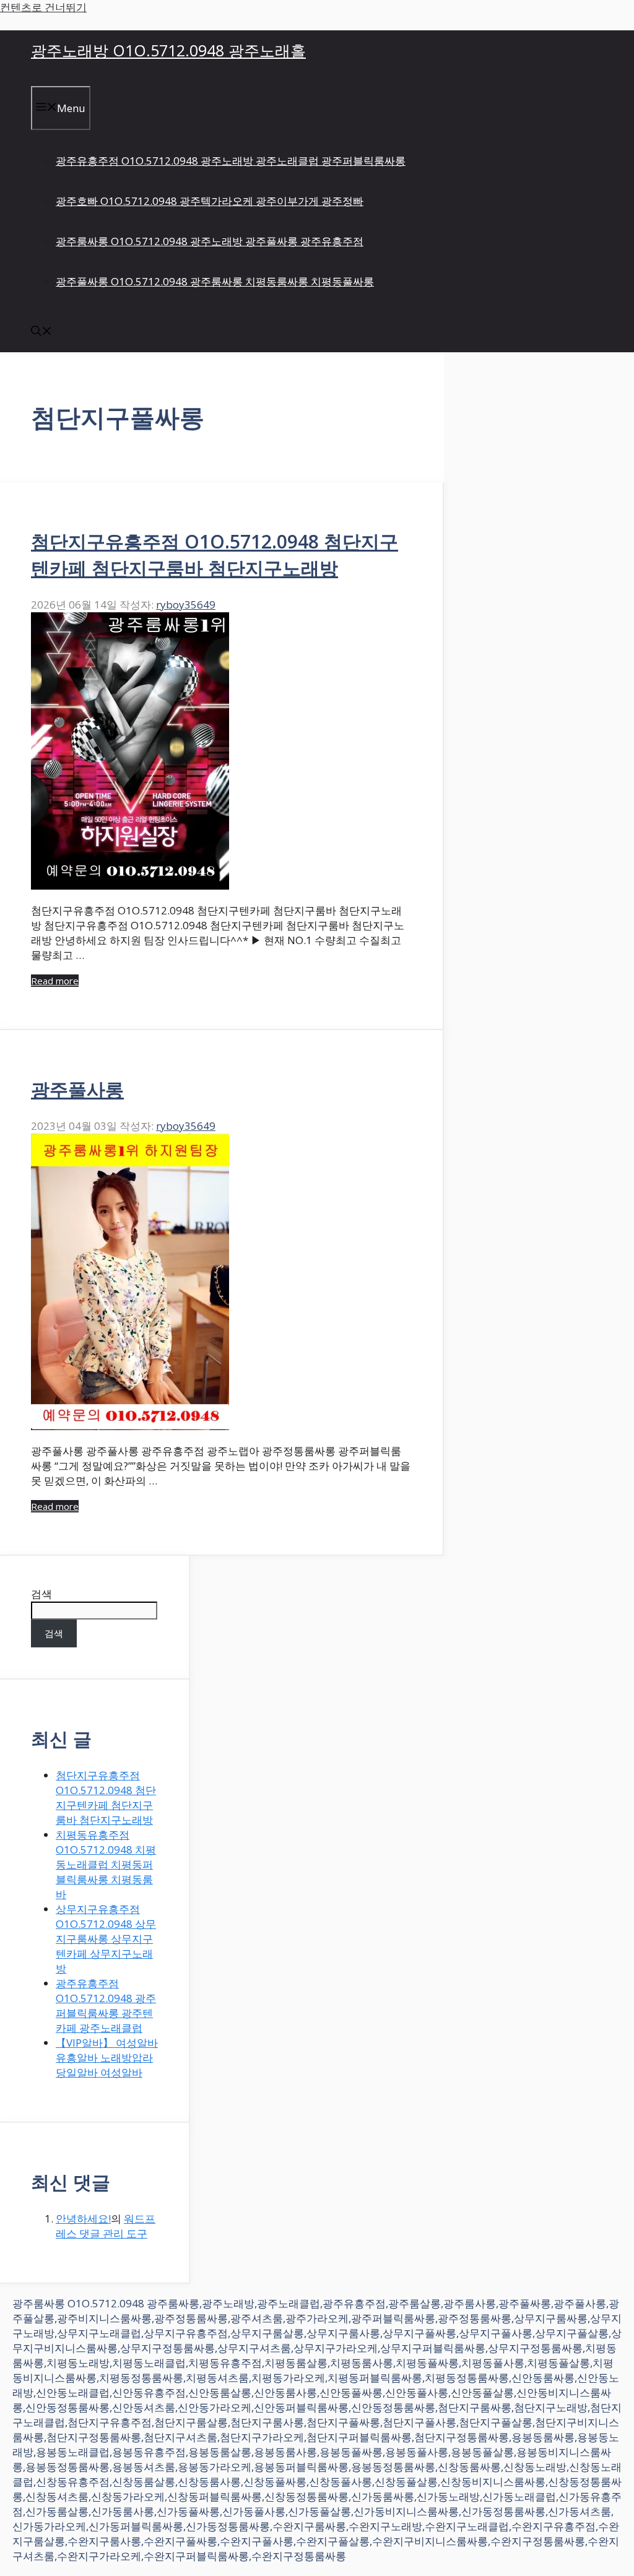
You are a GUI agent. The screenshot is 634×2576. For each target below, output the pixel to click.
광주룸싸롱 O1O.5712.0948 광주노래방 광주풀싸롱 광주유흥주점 (210, 241)
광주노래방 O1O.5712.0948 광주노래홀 (168, 50)
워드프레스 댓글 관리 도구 (106, 2226)
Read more (55, 981)
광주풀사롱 (77, 1089)
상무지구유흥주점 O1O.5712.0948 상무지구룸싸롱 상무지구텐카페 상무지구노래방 (106, 1939)
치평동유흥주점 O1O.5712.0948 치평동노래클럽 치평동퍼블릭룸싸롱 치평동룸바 (106, 1864)
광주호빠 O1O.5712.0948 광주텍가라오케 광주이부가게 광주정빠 (210, 201)
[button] (41, 332)
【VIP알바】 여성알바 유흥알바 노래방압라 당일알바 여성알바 (107, 2058)
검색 (41, 1594)
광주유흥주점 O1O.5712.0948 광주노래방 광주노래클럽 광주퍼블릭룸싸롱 (231, 161)
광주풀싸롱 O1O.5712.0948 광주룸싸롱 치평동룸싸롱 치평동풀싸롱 (215, 281)
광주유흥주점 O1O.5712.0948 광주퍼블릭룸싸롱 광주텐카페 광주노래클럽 (106, 2006)
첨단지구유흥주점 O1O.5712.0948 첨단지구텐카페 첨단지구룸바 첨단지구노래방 (106, 1798)
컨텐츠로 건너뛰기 (43, 7)
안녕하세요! (83, 2218)
